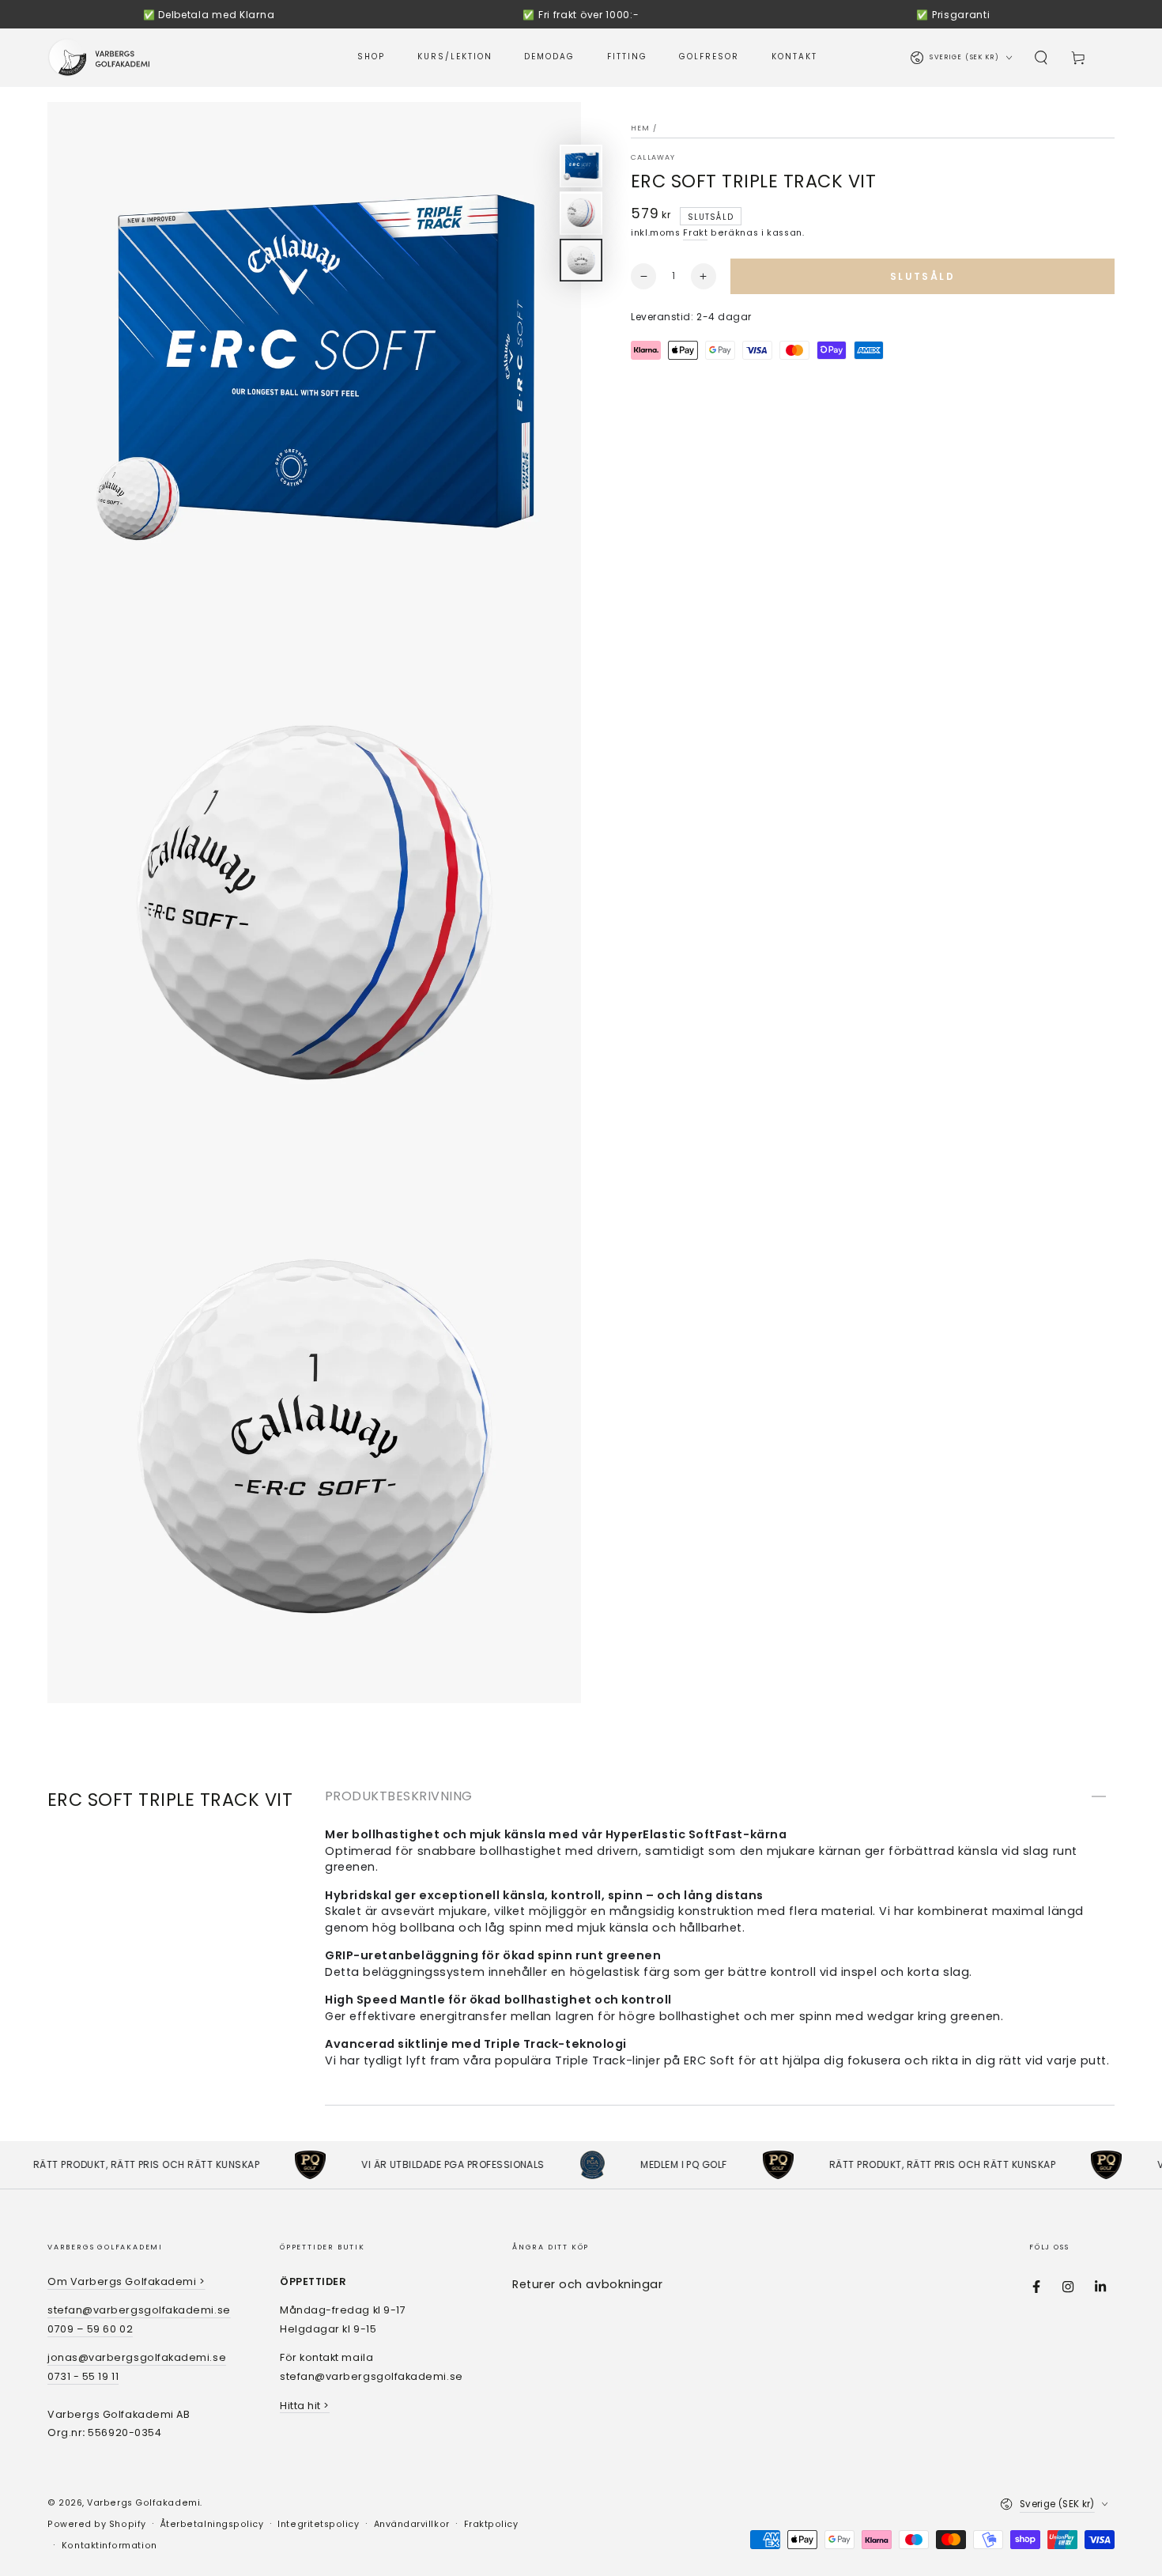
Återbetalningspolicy (212, 2524)
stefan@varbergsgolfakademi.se (139, 2310)
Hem (641, 128)
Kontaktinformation (109, 2546)
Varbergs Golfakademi (143, 2503)
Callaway (653, 157)
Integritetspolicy (318, 2524)
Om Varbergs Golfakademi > (126, 2281)
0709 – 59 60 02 (90, 2329)
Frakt (695, 233)
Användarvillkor (412, 2524)
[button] (1041, 58)
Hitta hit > (305, 2406)
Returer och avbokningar (587, 2284)
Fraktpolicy (491, 2524)
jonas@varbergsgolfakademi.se (137, 2357)
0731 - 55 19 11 (83, 2376)
